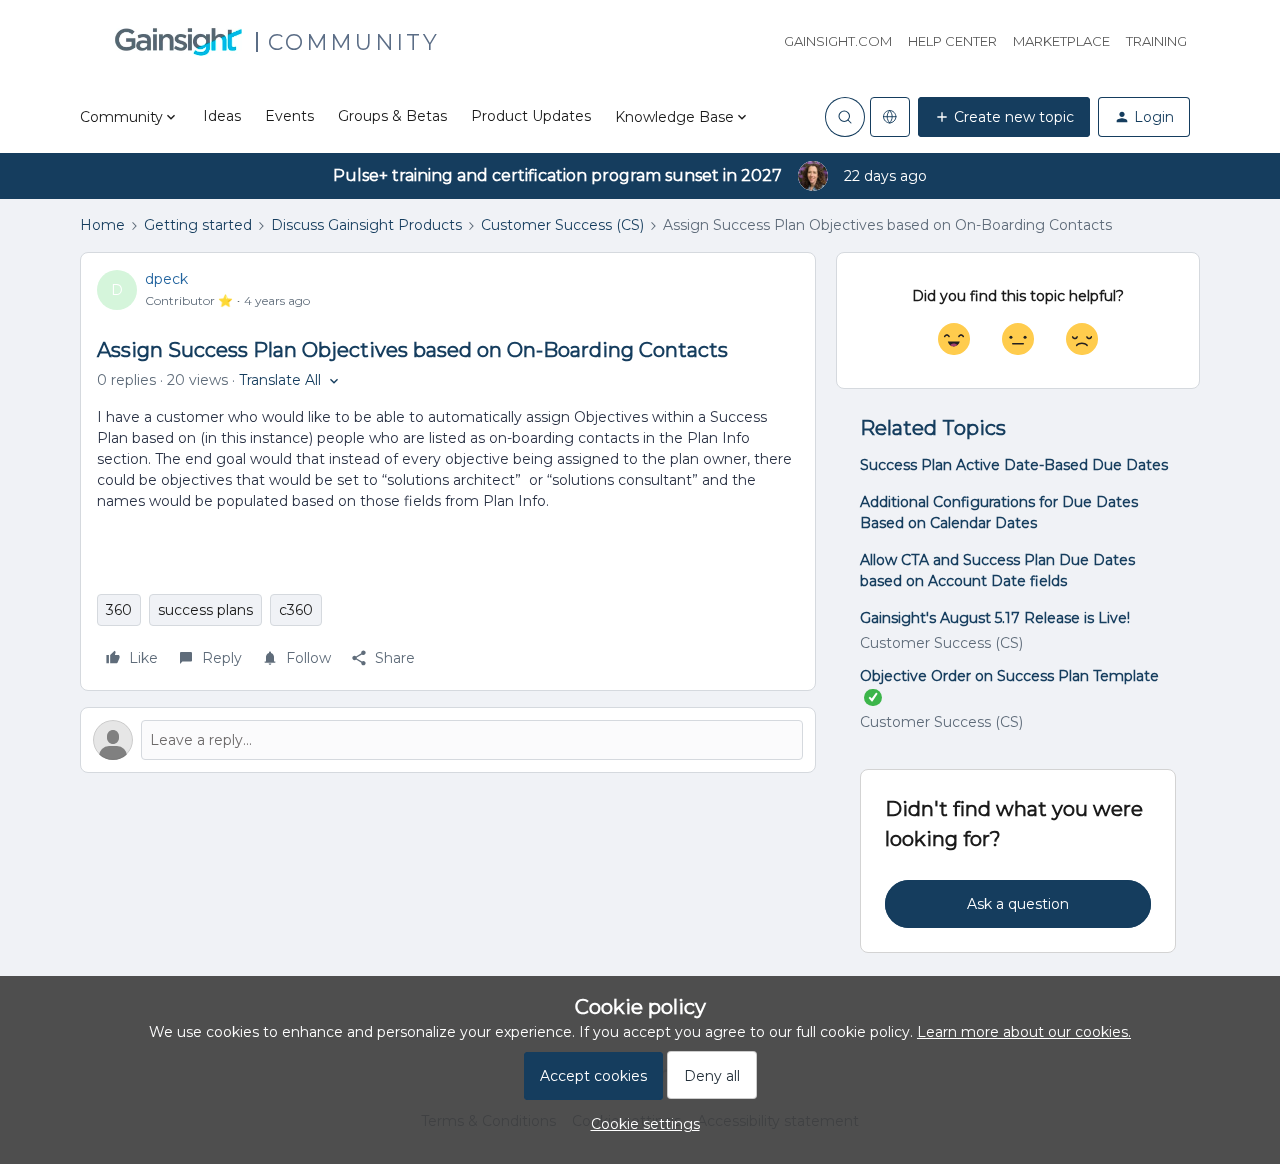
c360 (296, 610)
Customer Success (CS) (562, 225)
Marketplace (1061, 41)
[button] (1004, 117)
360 (119, 610)
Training (1156, 41)
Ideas (222, 116)
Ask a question (1018, 904)
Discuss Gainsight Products (366, 225)
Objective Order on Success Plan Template (1009, 676)
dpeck (166, 279)
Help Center (952, 41)
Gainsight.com (838, 41)
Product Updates (531, 116)
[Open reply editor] (448, 740)
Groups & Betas (392, 116)
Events (289, 116)
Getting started (198, 225)
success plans (205, 610)
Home (102, 225)
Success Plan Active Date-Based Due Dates (1014, 465)
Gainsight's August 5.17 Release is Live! (995, 618)
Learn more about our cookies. (1024, 1032)
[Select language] (890, 117)
